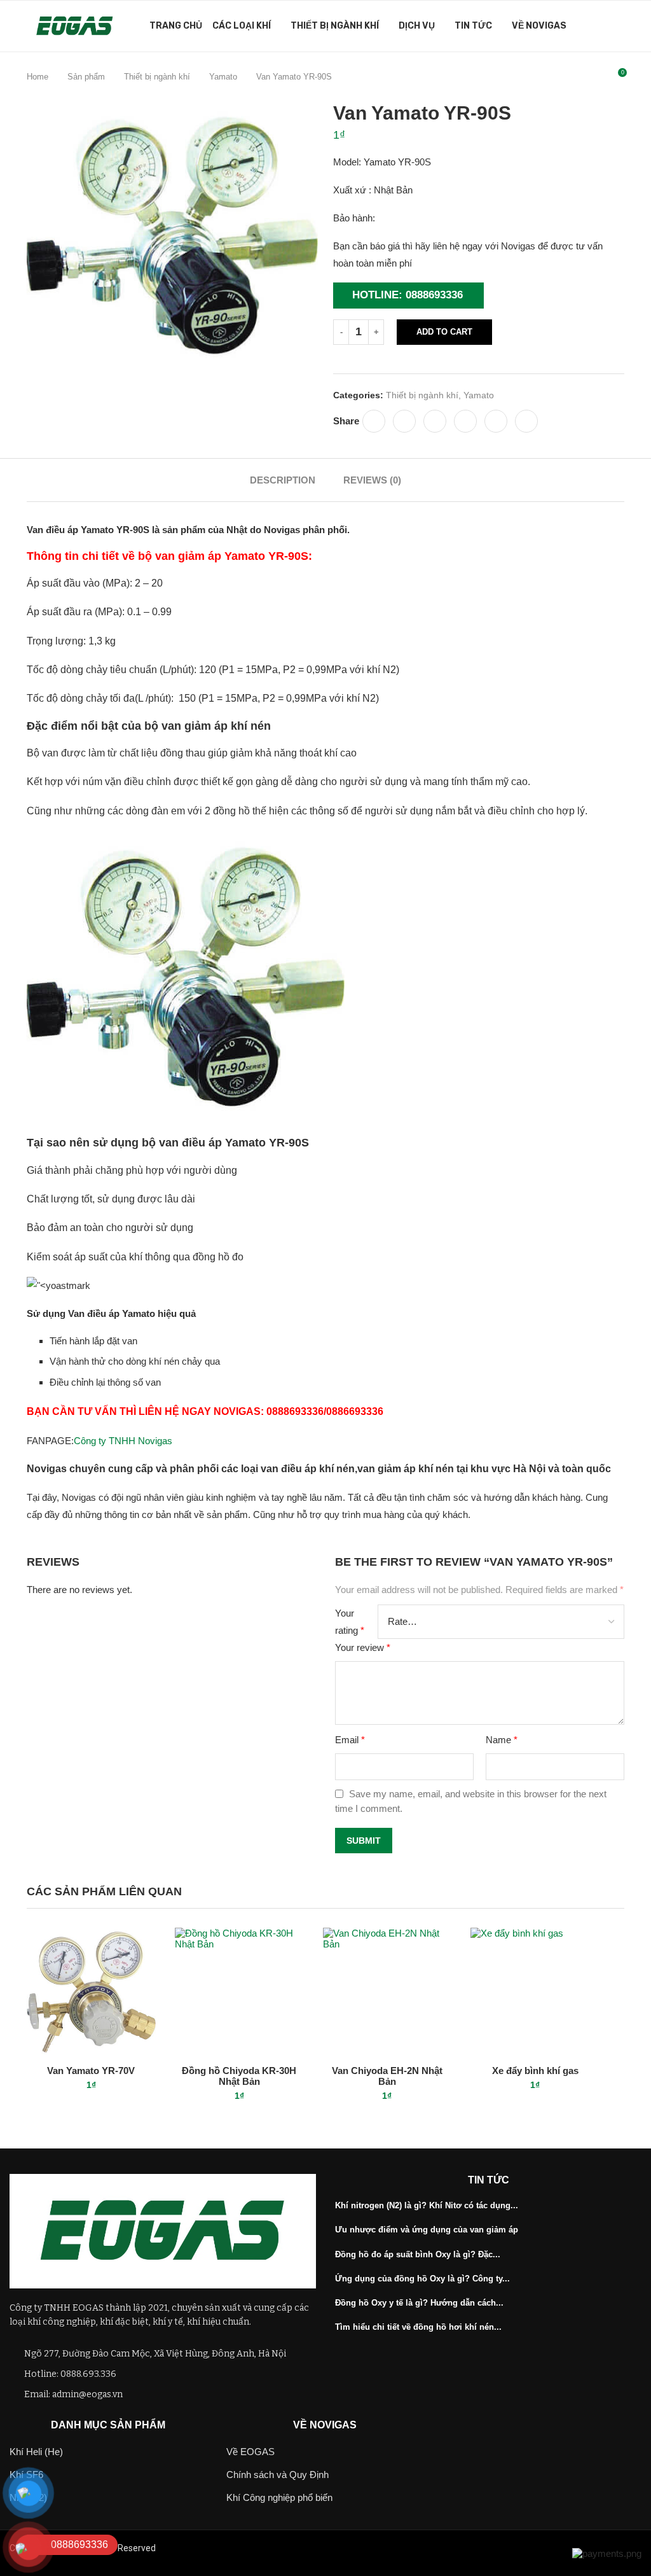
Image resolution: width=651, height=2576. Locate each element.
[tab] (283, 480)
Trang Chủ (176, 26)
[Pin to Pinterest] (435, 421)
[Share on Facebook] (374, 421)
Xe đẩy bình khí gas (535, 2071)
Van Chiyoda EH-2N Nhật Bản (387, 2076)
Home (38, 77)
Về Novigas (539, 26)
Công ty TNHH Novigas (123, 1441)
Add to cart (444, 332)
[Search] (618, 26)
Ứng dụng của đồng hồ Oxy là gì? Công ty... (422, 2279)
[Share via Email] (526, 421)
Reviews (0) (372, 480)
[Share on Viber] (496, 421)
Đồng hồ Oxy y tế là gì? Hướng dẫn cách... (419, 2303)
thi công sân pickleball (367, 2548)
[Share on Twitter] (404, 421)
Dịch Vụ (417, 26)
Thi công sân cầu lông (276, 2548)
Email (350, 1740)
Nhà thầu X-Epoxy (193, 2548)
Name (502, 1740)
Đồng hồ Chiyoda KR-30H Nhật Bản (239, 2076)
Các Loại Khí (242, 26)
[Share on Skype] (465, 421)
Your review (363, 1647)
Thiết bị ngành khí (335, 26)
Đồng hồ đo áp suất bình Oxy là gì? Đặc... (418, 2254)
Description (283, 480)
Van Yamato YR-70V (91, 2071)
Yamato (223, 77)
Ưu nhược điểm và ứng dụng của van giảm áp (427, 2230)
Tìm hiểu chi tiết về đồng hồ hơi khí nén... (418, 2327)
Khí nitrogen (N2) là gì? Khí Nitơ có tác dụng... (427, 2205)
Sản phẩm (86, 77)
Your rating (350, 1622)
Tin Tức (473, 26)
